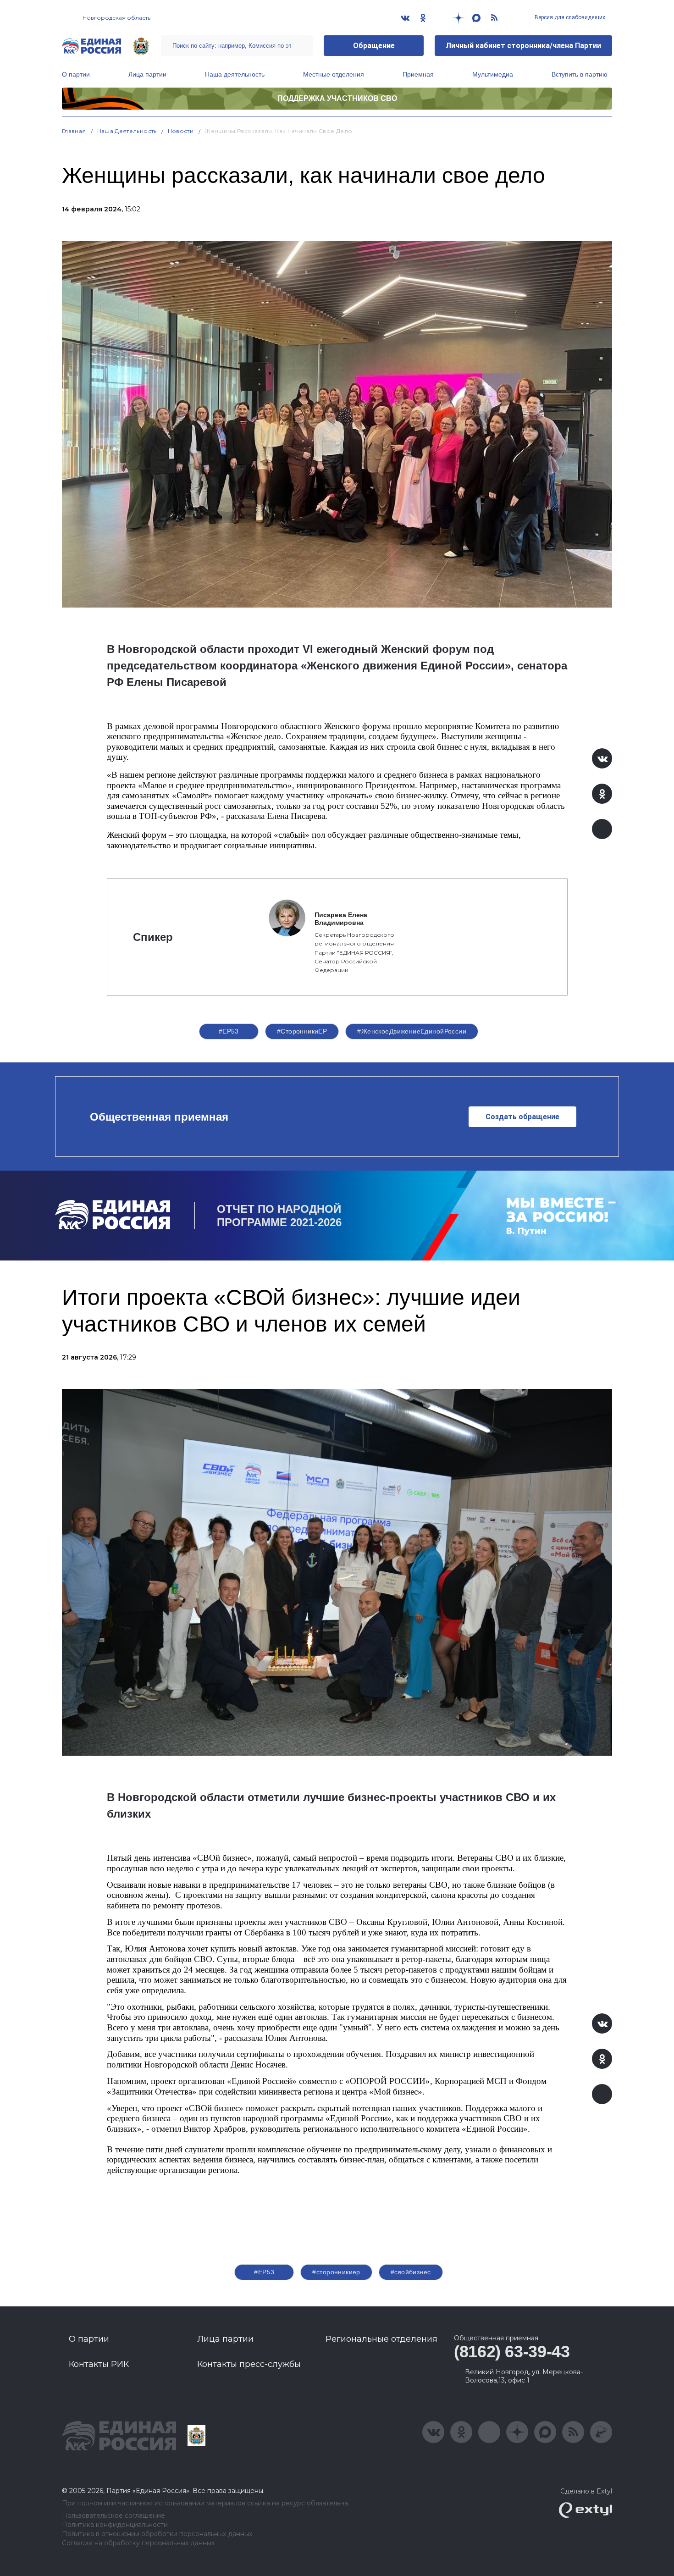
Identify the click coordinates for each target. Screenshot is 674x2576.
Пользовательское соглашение (113, 2516)
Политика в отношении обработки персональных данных (157, 2534)
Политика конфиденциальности (115, 2525)
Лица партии (147, 74)
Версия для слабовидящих (569, 17)
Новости (181, 131)
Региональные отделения (381, 2339)
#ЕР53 (229, 1031)
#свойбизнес (411, 2272)
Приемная (418, 74)
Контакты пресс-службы (249, 2364)
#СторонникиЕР (302, 1031)
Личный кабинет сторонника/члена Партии (523, 46)
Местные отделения (334, 74)
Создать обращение (522, 1117)
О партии (76, 74)
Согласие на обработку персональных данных (138, 2543)
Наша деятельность (235, 74)
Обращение (374, 46)
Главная (74, 131)
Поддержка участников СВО (337, 98)
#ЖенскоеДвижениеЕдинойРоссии (412, 1031)
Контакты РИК (99, 2364)
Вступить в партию (580, 74)
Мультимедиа (493, 74)
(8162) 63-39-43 (512, 2352)
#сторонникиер (336, 2272)
